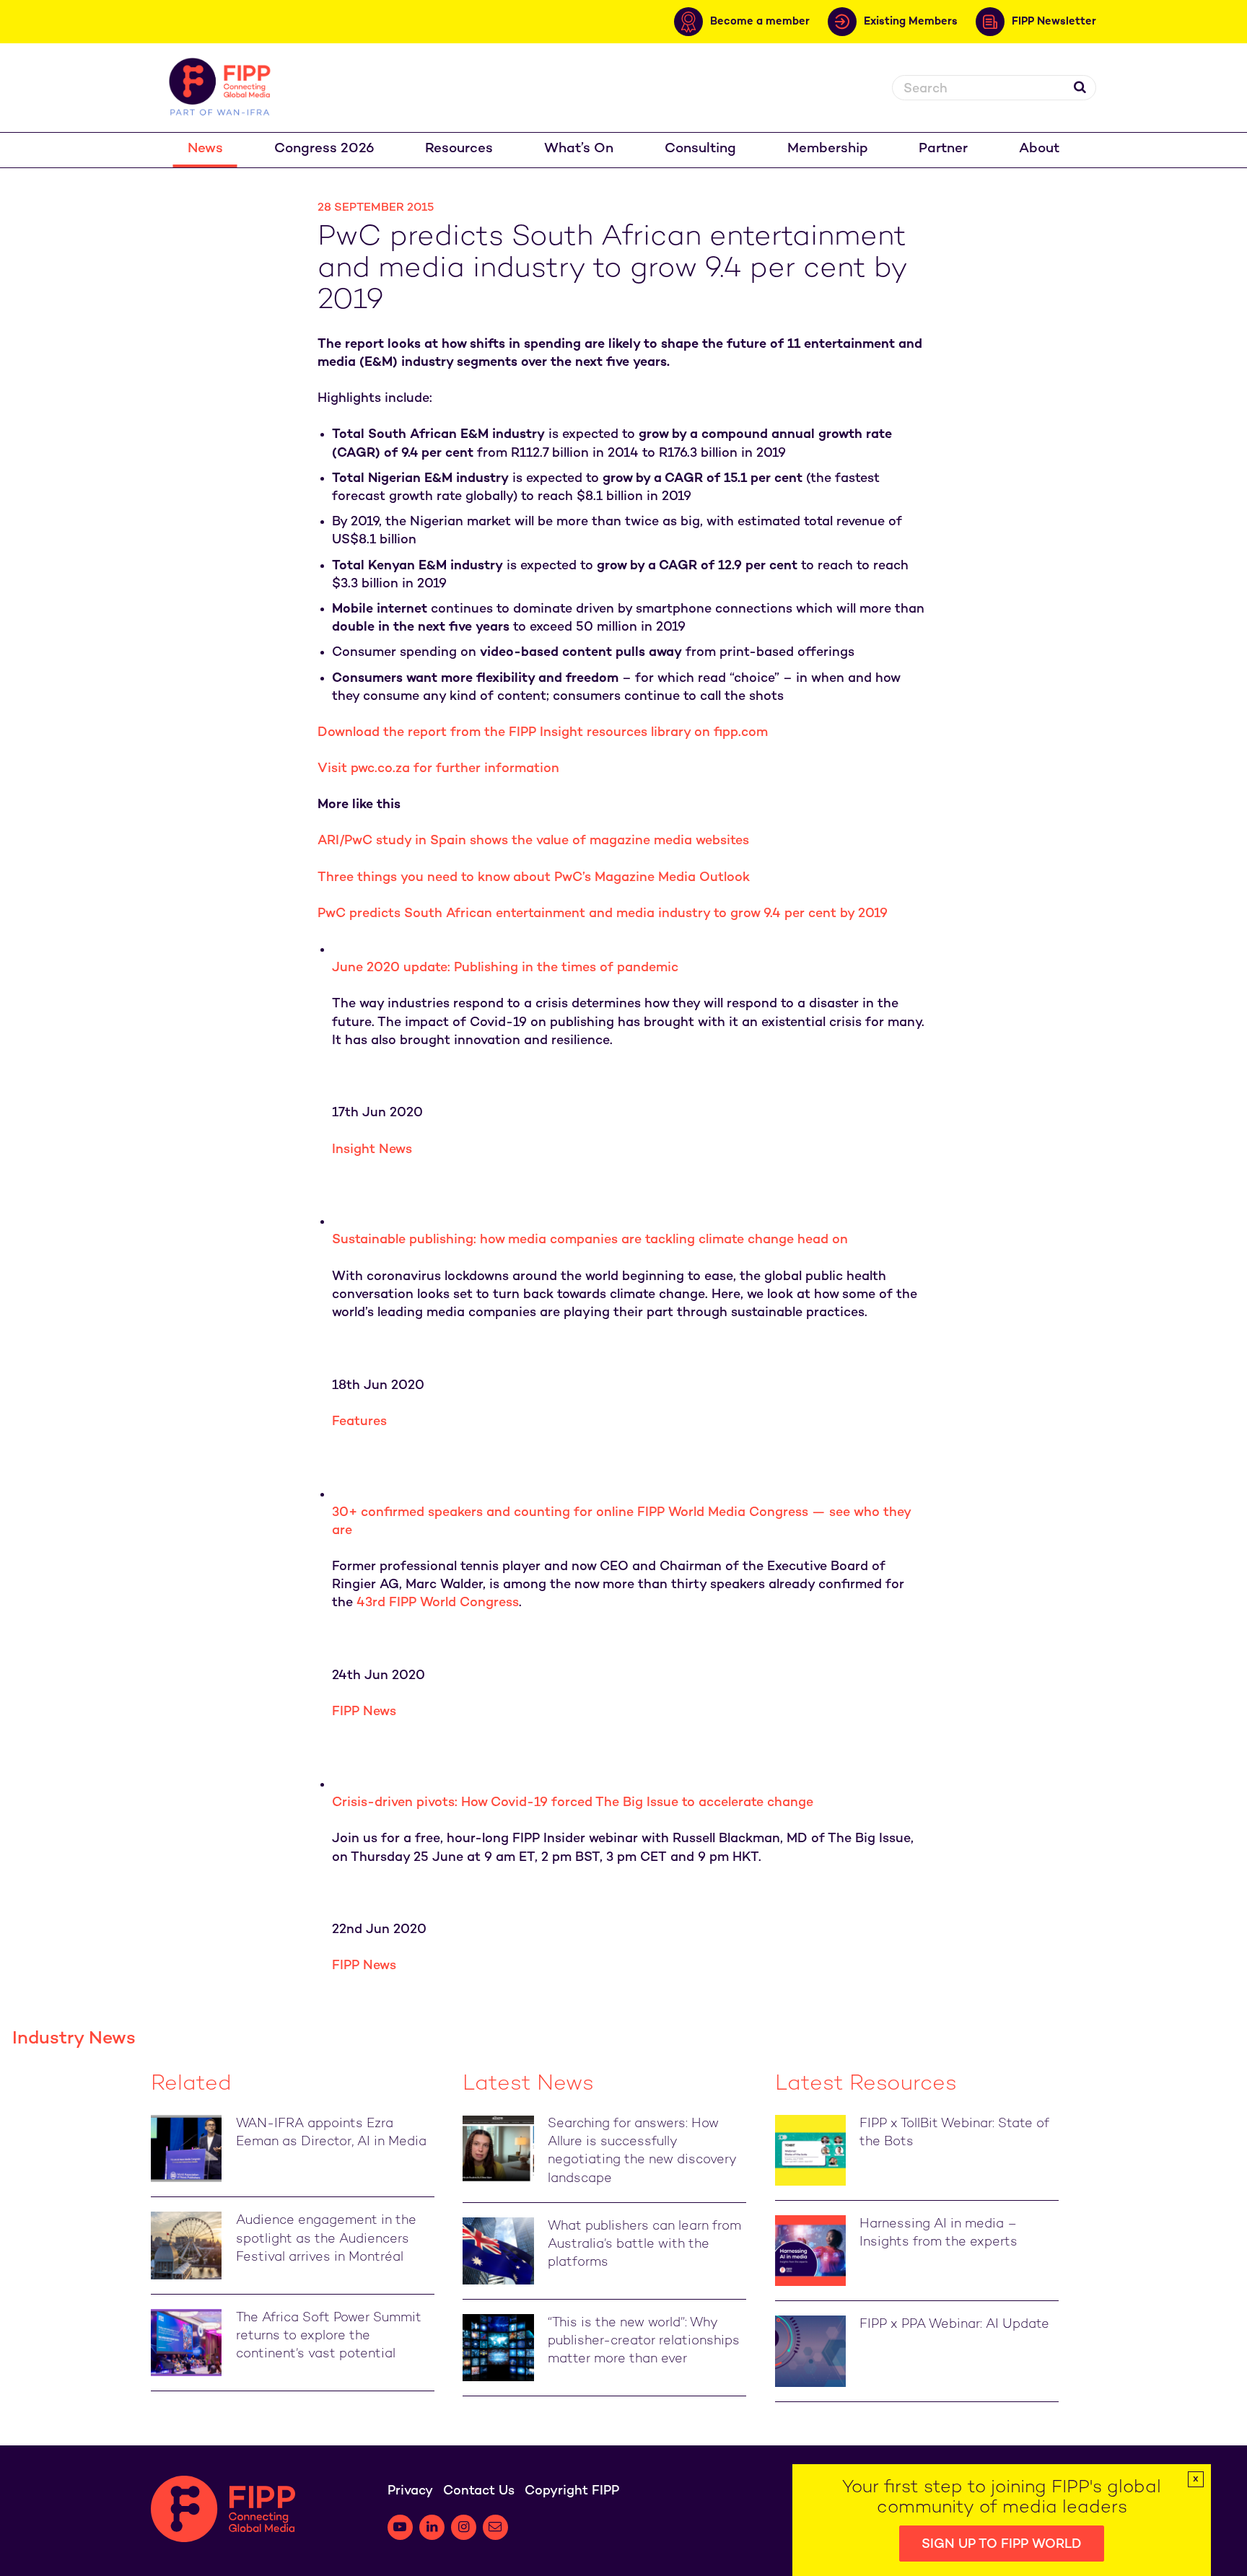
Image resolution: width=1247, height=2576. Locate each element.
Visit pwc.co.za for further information (438, 769)
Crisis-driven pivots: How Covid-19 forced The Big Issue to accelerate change (573, 1803)
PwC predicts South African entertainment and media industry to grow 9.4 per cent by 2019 (603, 914)
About (1039, 149)
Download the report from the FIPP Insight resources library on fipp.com (543, 733)
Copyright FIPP (572, 2491)
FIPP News (364, 1712)
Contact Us (479, 2491)
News (205, 149)
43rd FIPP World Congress (438, 1603)
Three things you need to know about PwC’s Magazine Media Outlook (534, 878)
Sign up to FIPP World (1002, 2545)
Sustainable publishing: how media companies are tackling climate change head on (590, 1240)
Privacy (410, 2491)
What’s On (579, 149)
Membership (828, 149)
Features (359, 1422)
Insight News (372, 1150)
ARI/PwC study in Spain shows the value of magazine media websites (533, 841)
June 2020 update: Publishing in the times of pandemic (505, 968)
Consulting (700, 149)
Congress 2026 (324, 149)
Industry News (74, 2039)
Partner (943, 149)
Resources (459, 149)
